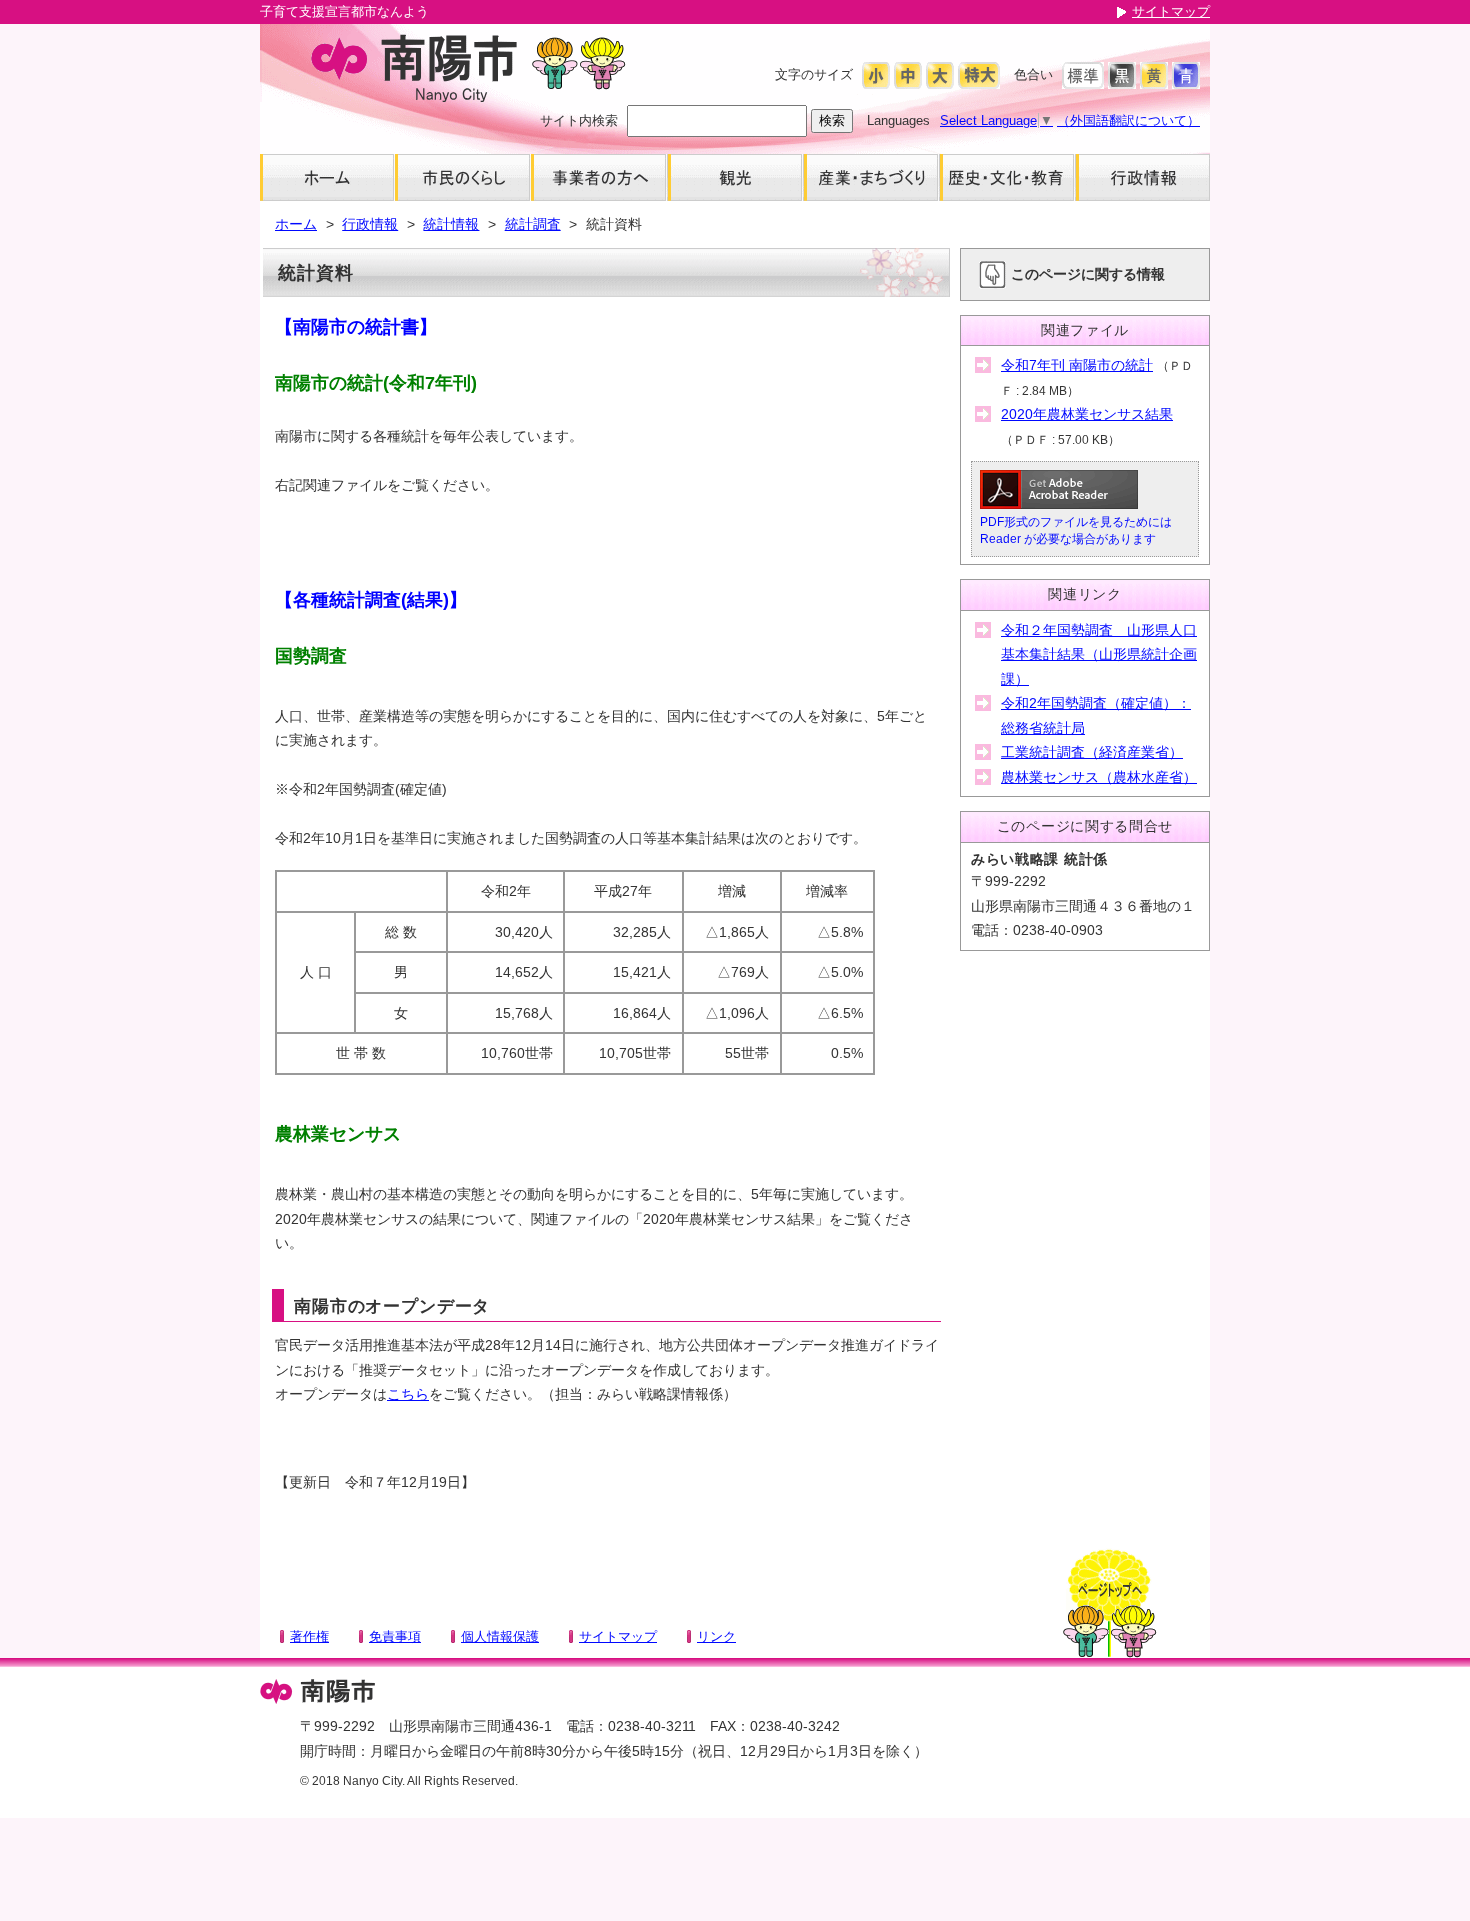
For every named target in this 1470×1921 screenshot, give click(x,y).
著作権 (309, 1636)
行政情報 (370, 224)
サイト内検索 (579, 120)
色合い (1033, 74)
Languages (898, 120)
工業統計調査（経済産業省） (1092, 752)
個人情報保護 (500, 1636)
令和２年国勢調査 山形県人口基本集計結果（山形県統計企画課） (1099, 654)
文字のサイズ (814, 74)
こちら (408, 1394)
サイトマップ (1171, 11)
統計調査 (533, 224)
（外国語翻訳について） (1128, 120)
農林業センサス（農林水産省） (1099, 777)
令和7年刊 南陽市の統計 (1077, 365)
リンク (716, 1636)
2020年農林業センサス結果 (1087, 414)
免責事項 (395, 1636)
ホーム (296, 224)
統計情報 (451, 224)
